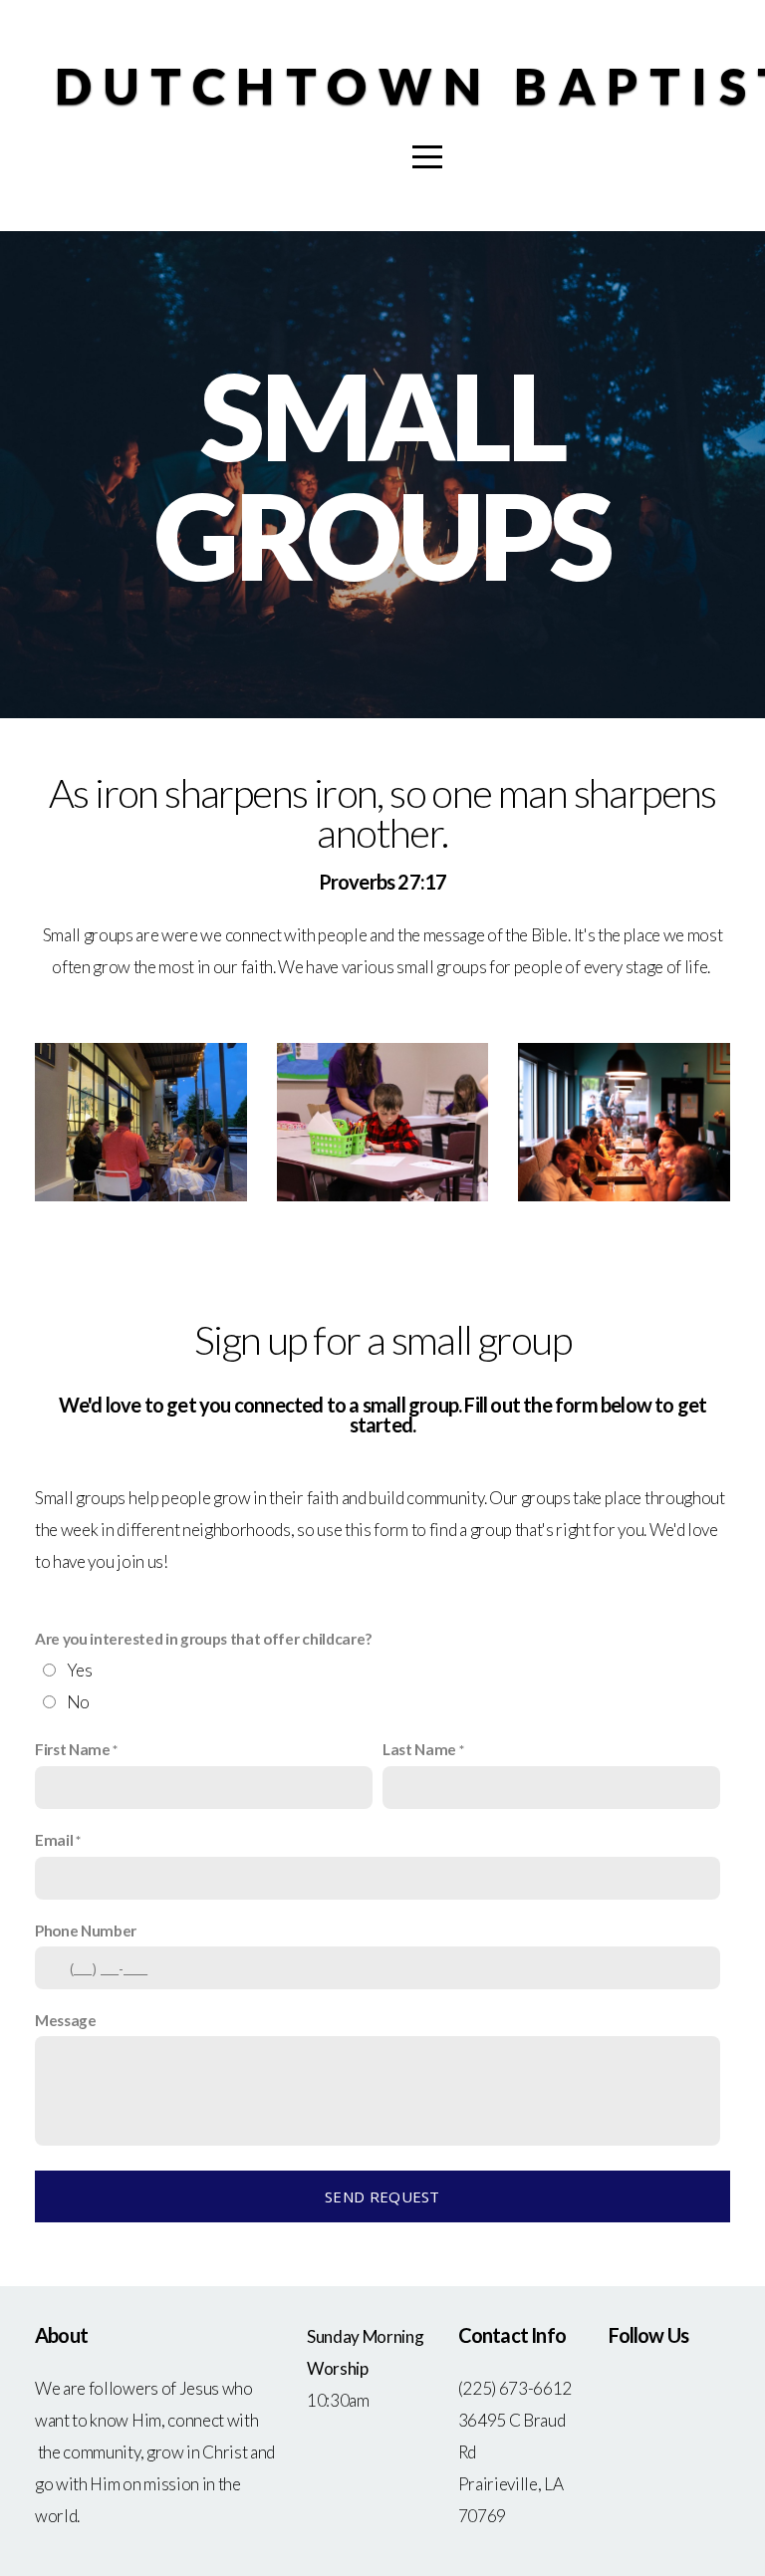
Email (54, 1840)
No (78, 1702)
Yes (80, 1670)
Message (66, 2020)
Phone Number (86, 1931)
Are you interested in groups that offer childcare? (203, 1639)
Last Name (419, 1749)
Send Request (382, 2196)
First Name (73, 1749)
